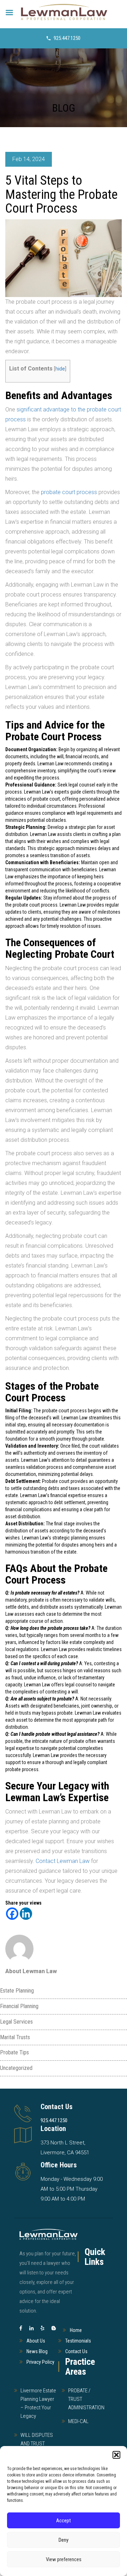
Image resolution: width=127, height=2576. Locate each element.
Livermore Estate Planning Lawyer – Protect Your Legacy (38, 2403)
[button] (116, 2455)
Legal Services (16, 2022)
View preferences (64, 2559)
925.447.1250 (67, 38)
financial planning (19, 2006)
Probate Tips (14, 2052)
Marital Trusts (15, 2037)
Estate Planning (17, 1991)
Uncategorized (16, 2068)
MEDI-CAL (78, 2421)
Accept (64, 2521)
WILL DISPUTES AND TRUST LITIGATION (37, 2444)
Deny (64, 2540)
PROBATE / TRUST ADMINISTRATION (86, 2399)
